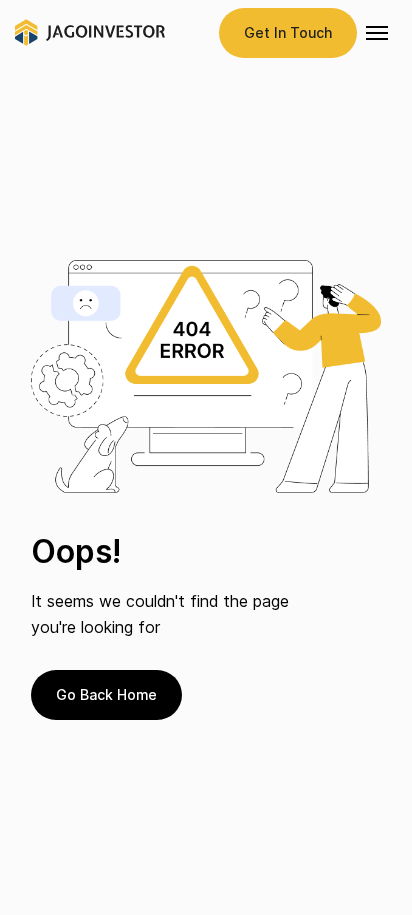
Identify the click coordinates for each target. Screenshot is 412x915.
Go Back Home (106, 694)
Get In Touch (288, 32)
